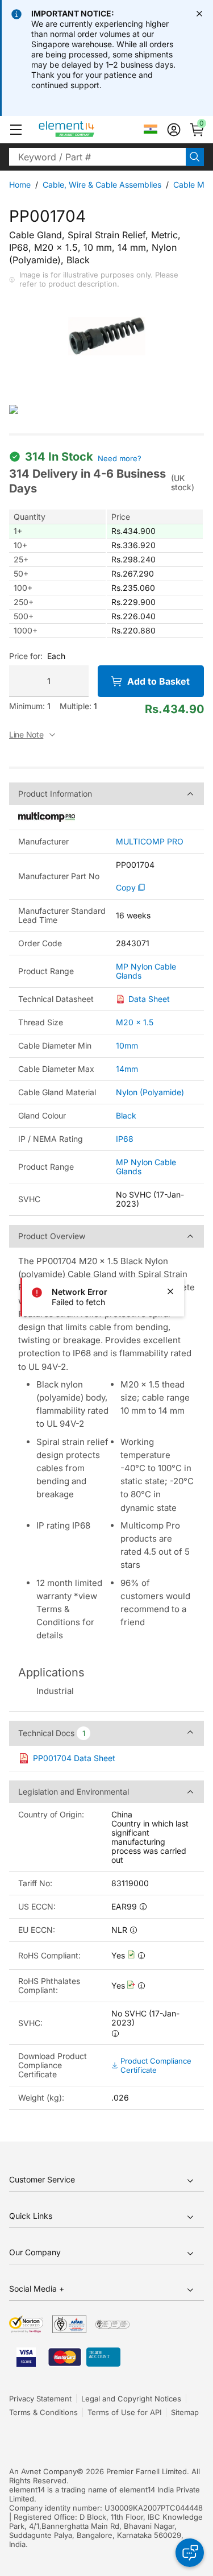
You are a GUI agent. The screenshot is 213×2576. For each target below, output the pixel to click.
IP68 (125, 1139)
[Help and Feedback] (190, 2553)
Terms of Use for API (124, 2412)
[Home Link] (88, 130)
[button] (16, 130)
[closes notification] (199, 14)
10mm (127, 1045)
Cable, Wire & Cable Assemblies (102, 185)
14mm (127, 1069)
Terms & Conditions (43, 2412)
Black (126, 1115)
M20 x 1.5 (135, 1022)
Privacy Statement (40, 2399)
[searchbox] (97, 157)
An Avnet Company (43, 2471)
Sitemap (185, 2412)
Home (20, 185)
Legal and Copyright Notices (131, 2399)
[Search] (195, 157)
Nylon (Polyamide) (150, 1092)
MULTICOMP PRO (150, 842)
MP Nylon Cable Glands (146, 971)
